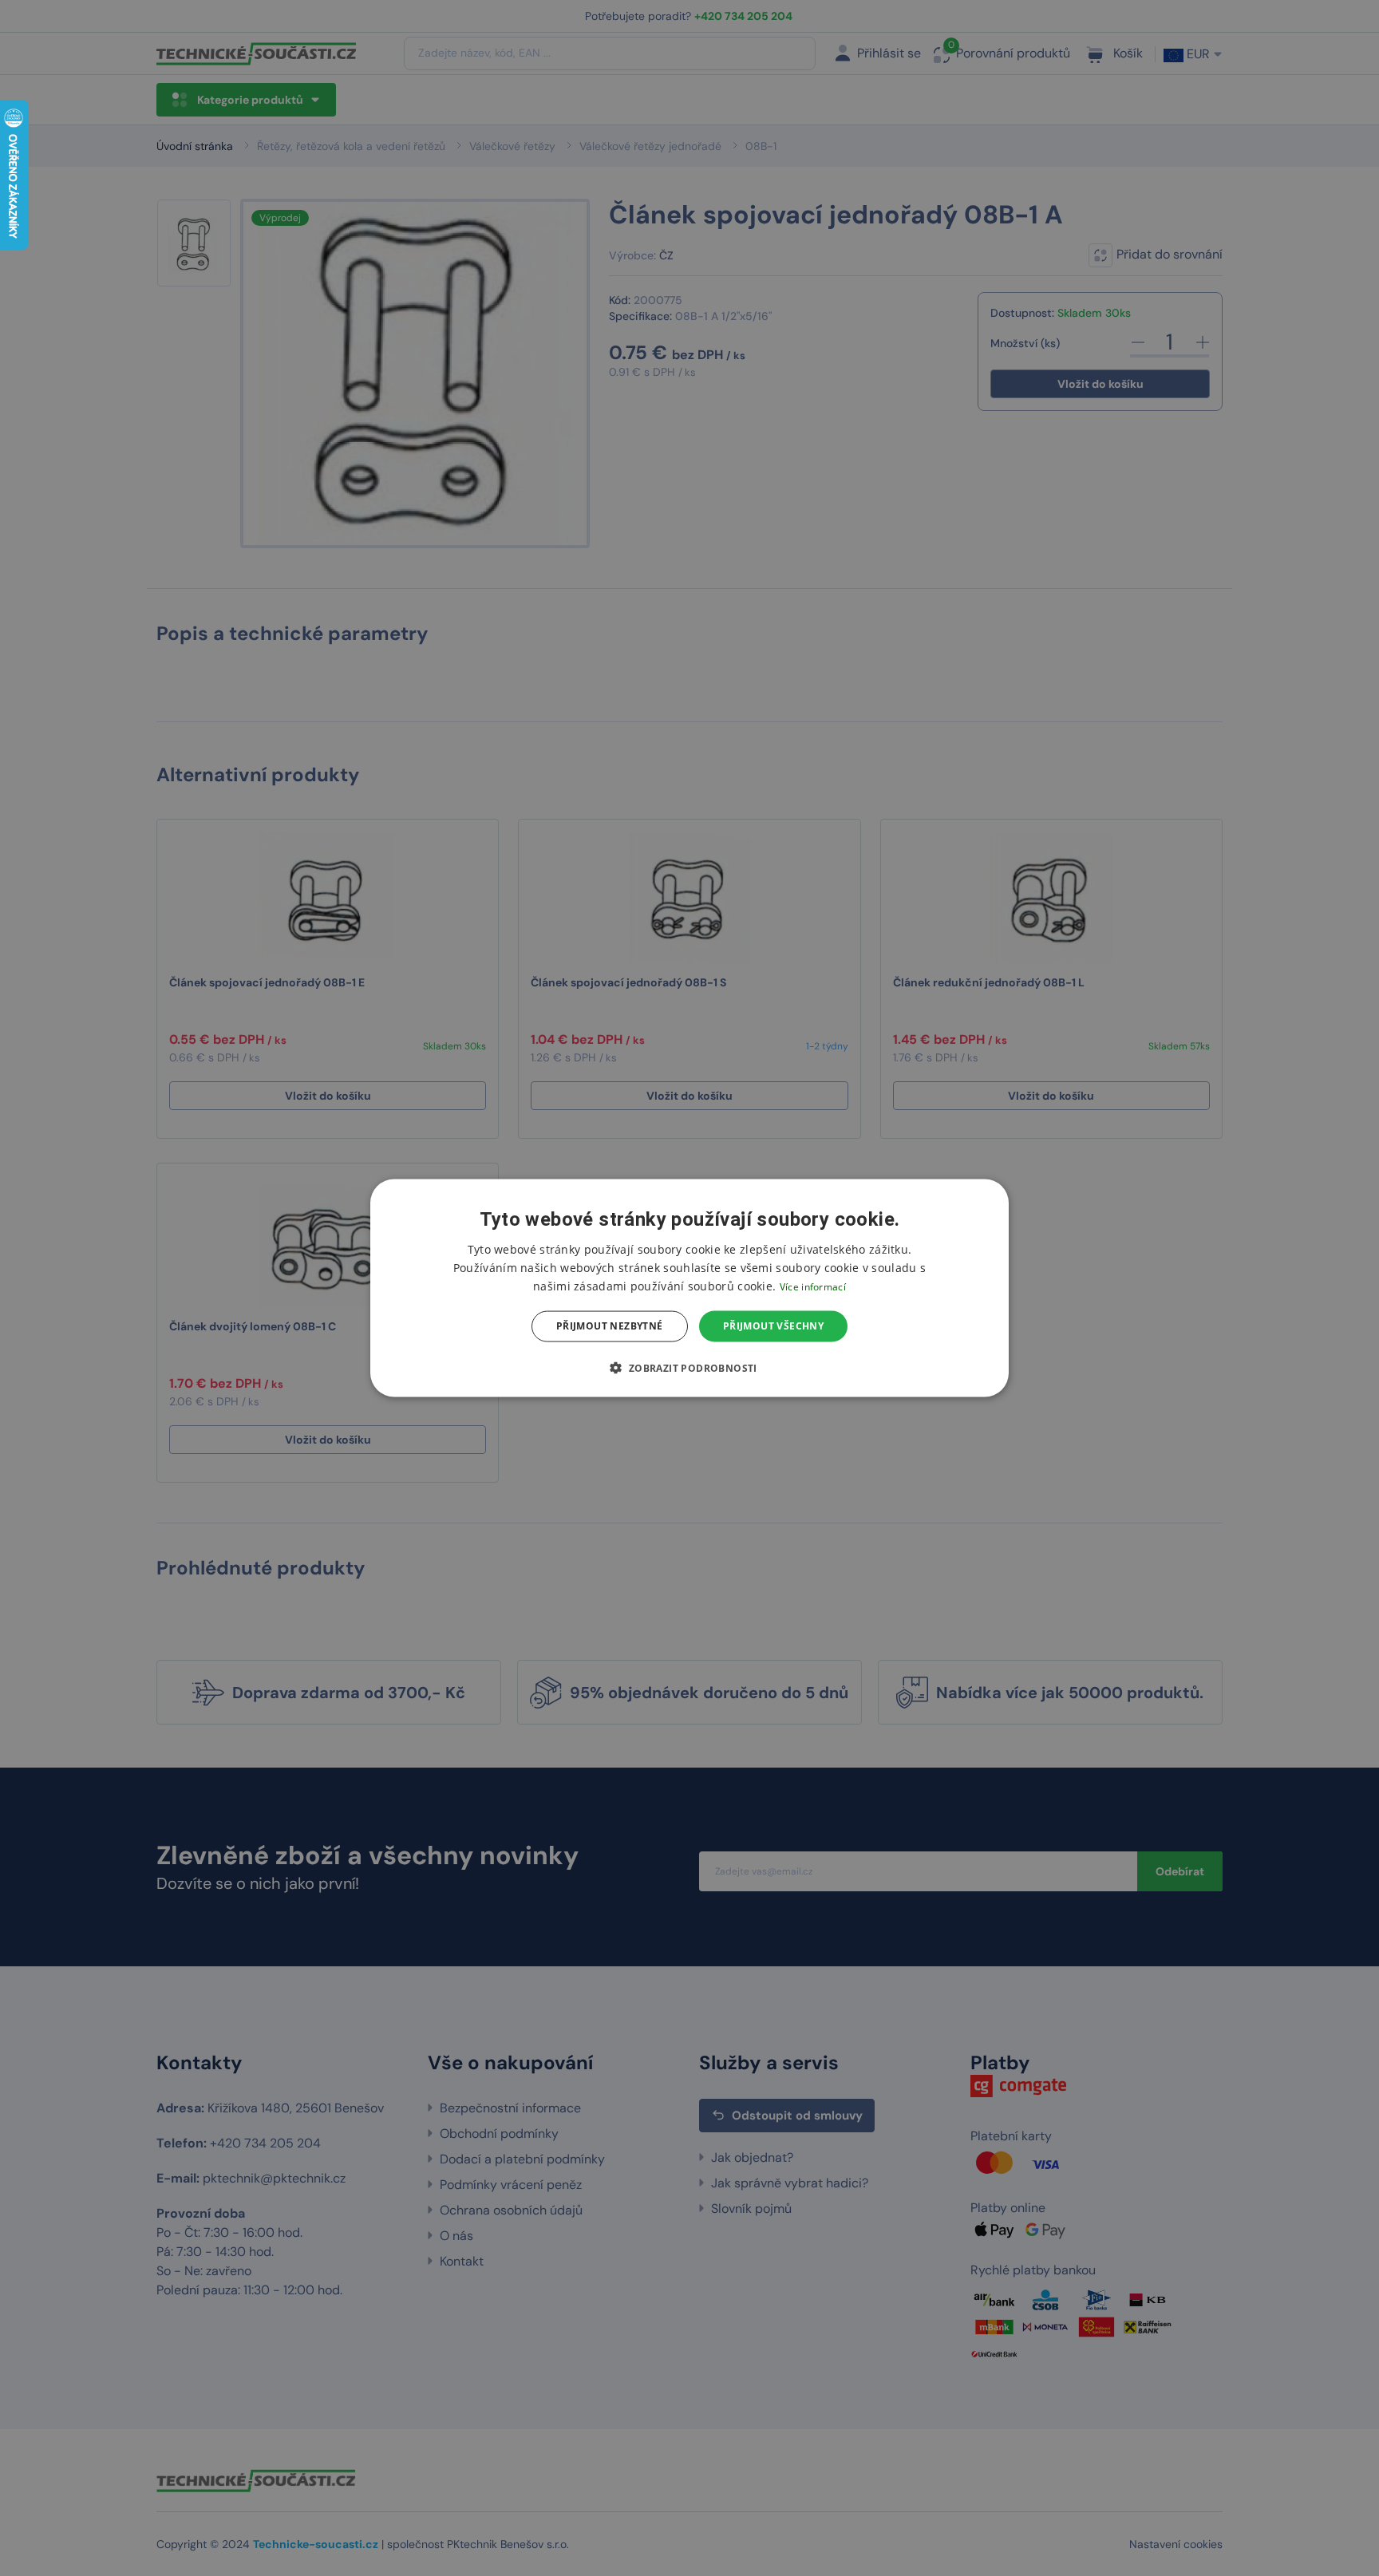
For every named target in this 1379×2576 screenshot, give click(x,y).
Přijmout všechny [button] (773, 1326)
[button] (689, 1367)
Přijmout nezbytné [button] (610, 1326)
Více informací (813, 1287)
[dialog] (689, 1288)
